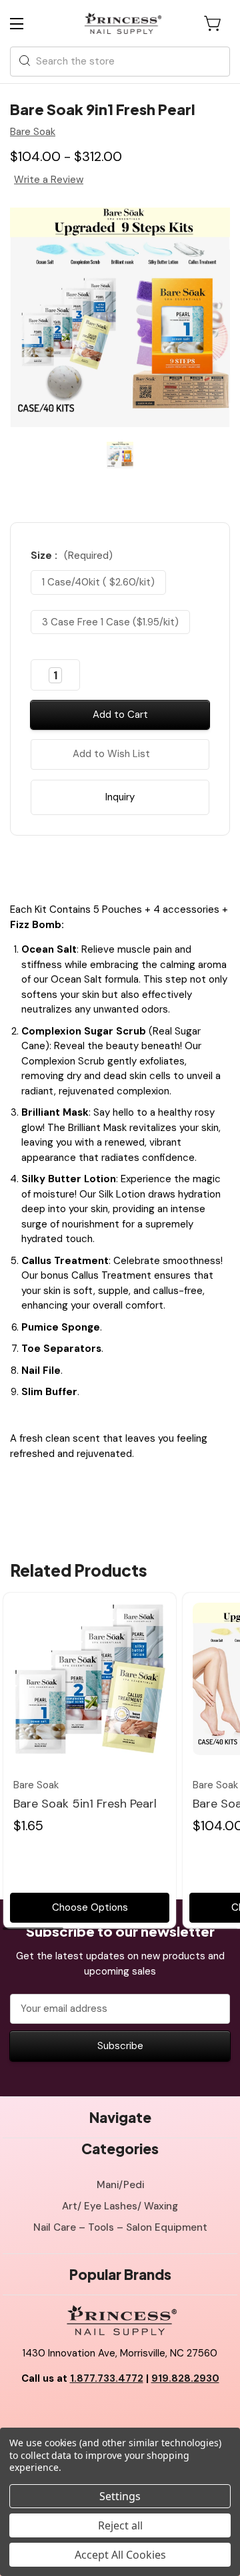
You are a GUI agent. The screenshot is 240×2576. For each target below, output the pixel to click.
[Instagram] (150, 2412)
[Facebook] (85, 866)
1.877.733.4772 (107, 2378)
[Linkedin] (155, 866)
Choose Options (90, 1907)
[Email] (109, 866)
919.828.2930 (185, 2378)
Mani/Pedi (120, 2185)
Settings (120, 2496)
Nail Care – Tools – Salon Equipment (120, 2227)
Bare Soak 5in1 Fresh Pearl (85, 1804)
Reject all (120, 2525)
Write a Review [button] (49, 180)
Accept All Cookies (120, 2555)
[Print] (131, 866)
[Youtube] (120, 2412)
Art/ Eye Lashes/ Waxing (120, 2206)
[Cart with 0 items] (213, 23)
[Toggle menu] (28, 24)
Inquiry (120, 797)
